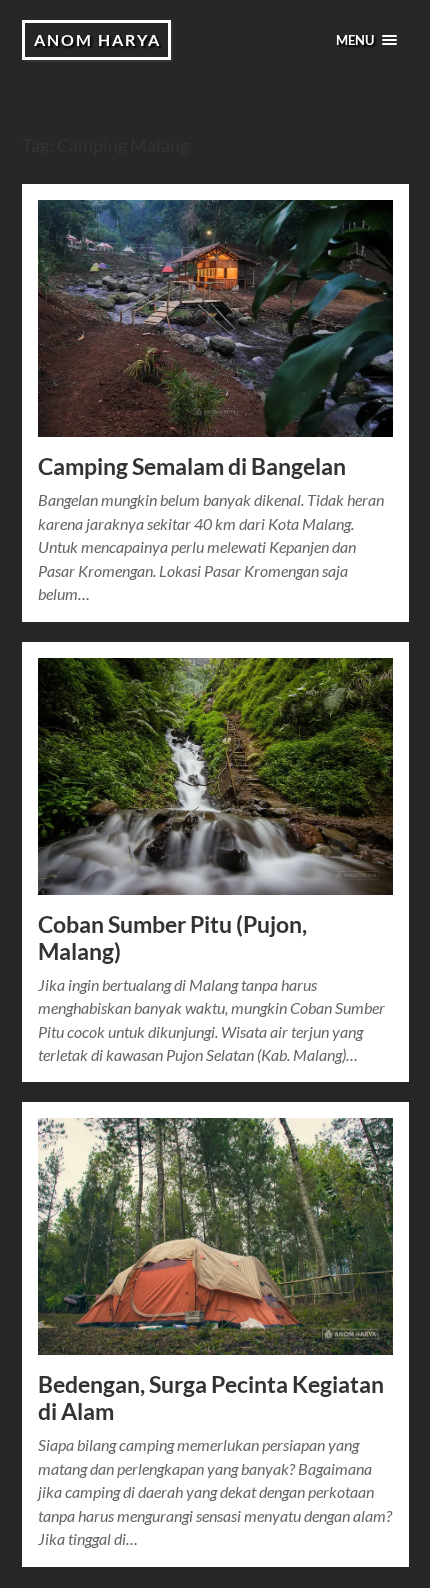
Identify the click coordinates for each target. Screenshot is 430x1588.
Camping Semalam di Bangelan (192, 466)
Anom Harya (97, 39)
